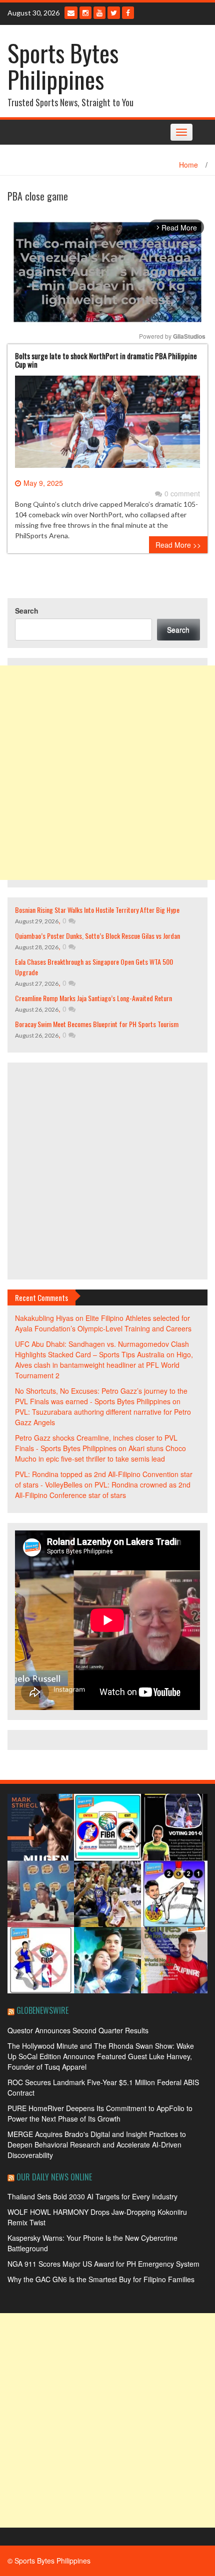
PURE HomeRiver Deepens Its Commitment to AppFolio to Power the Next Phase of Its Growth (100, 2113)
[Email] (71, 13)
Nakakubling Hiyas (44, 1318)
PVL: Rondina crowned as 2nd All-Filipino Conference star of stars (103, 1490)
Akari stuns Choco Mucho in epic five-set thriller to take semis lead (100, 1453)
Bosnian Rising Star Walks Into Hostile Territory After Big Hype (97, 910)
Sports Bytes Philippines (63, 66)
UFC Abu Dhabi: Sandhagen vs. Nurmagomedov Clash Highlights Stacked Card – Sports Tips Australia (102, 1349)
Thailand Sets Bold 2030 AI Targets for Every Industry (92, 2196)
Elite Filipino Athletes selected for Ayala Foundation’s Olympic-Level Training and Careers (103, 1323)
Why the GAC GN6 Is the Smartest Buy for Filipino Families (101, 2279)
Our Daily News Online (54, 2177)
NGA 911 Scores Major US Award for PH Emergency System (103, 2264)
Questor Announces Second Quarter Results (78, 2030)
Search (27, 611)
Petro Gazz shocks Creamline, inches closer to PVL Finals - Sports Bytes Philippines (96, 1443)
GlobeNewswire (42, 2010)
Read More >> (178, 545)
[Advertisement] (107, 773)
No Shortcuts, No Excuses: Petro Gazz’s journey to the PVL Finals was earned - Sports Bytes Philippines (101, 1396)
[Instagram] (85, 13)
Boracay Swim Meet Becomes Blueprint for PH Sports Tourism (97, 1024)
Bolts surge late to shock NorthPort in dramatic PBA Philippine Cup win (106, 360)
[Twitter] (114, 13)
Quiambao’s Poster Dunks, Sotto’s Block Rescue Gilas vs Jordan (97, 936)
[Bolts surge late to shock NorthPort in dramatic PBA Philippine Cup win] (107, 426)
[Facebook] (128, 13)
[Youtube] (99, 13)
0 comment (182, 493)
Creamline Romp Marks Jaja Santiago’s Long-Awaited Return (93, 998)
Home (188, 165)
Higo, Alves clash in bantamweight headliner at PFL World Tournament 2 (104, 1365)
